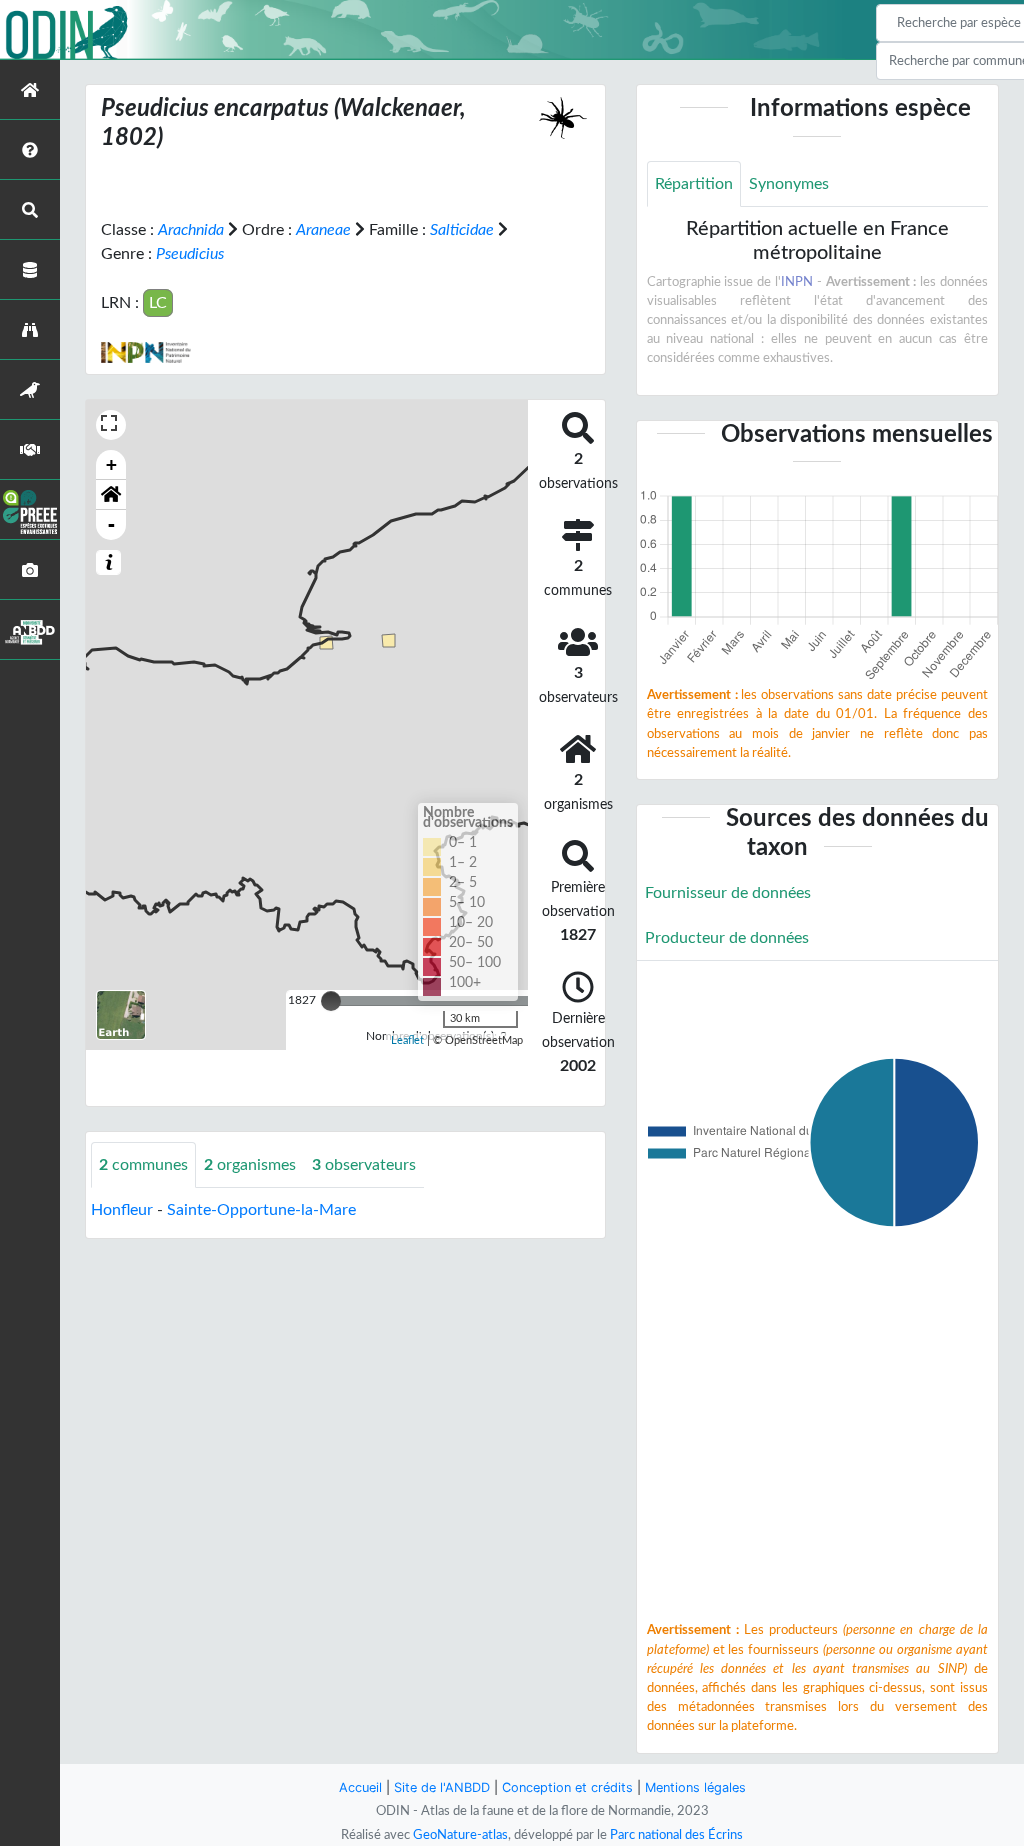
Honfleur (122, 1210)
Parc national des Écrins (676, 1835)
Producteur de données (727, 938)
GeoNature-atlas (460, 1835)
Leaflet (407, 1040)
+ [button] (111, 464)
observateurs (364, 1165)
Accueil (360, 1787)
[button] (111, 495)
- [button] (111, 524)
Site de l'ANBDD (442, 1787)
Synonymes (789, 184)
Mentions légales (695, 1787)
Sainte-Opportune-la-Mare (261, 1210)
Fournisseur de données (728, 893)
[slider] (331, 1001)
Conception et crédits (567, 1787)
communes (143, 1165)
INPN (797, 282)
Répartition (694, 184)
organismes (250, 1165)
